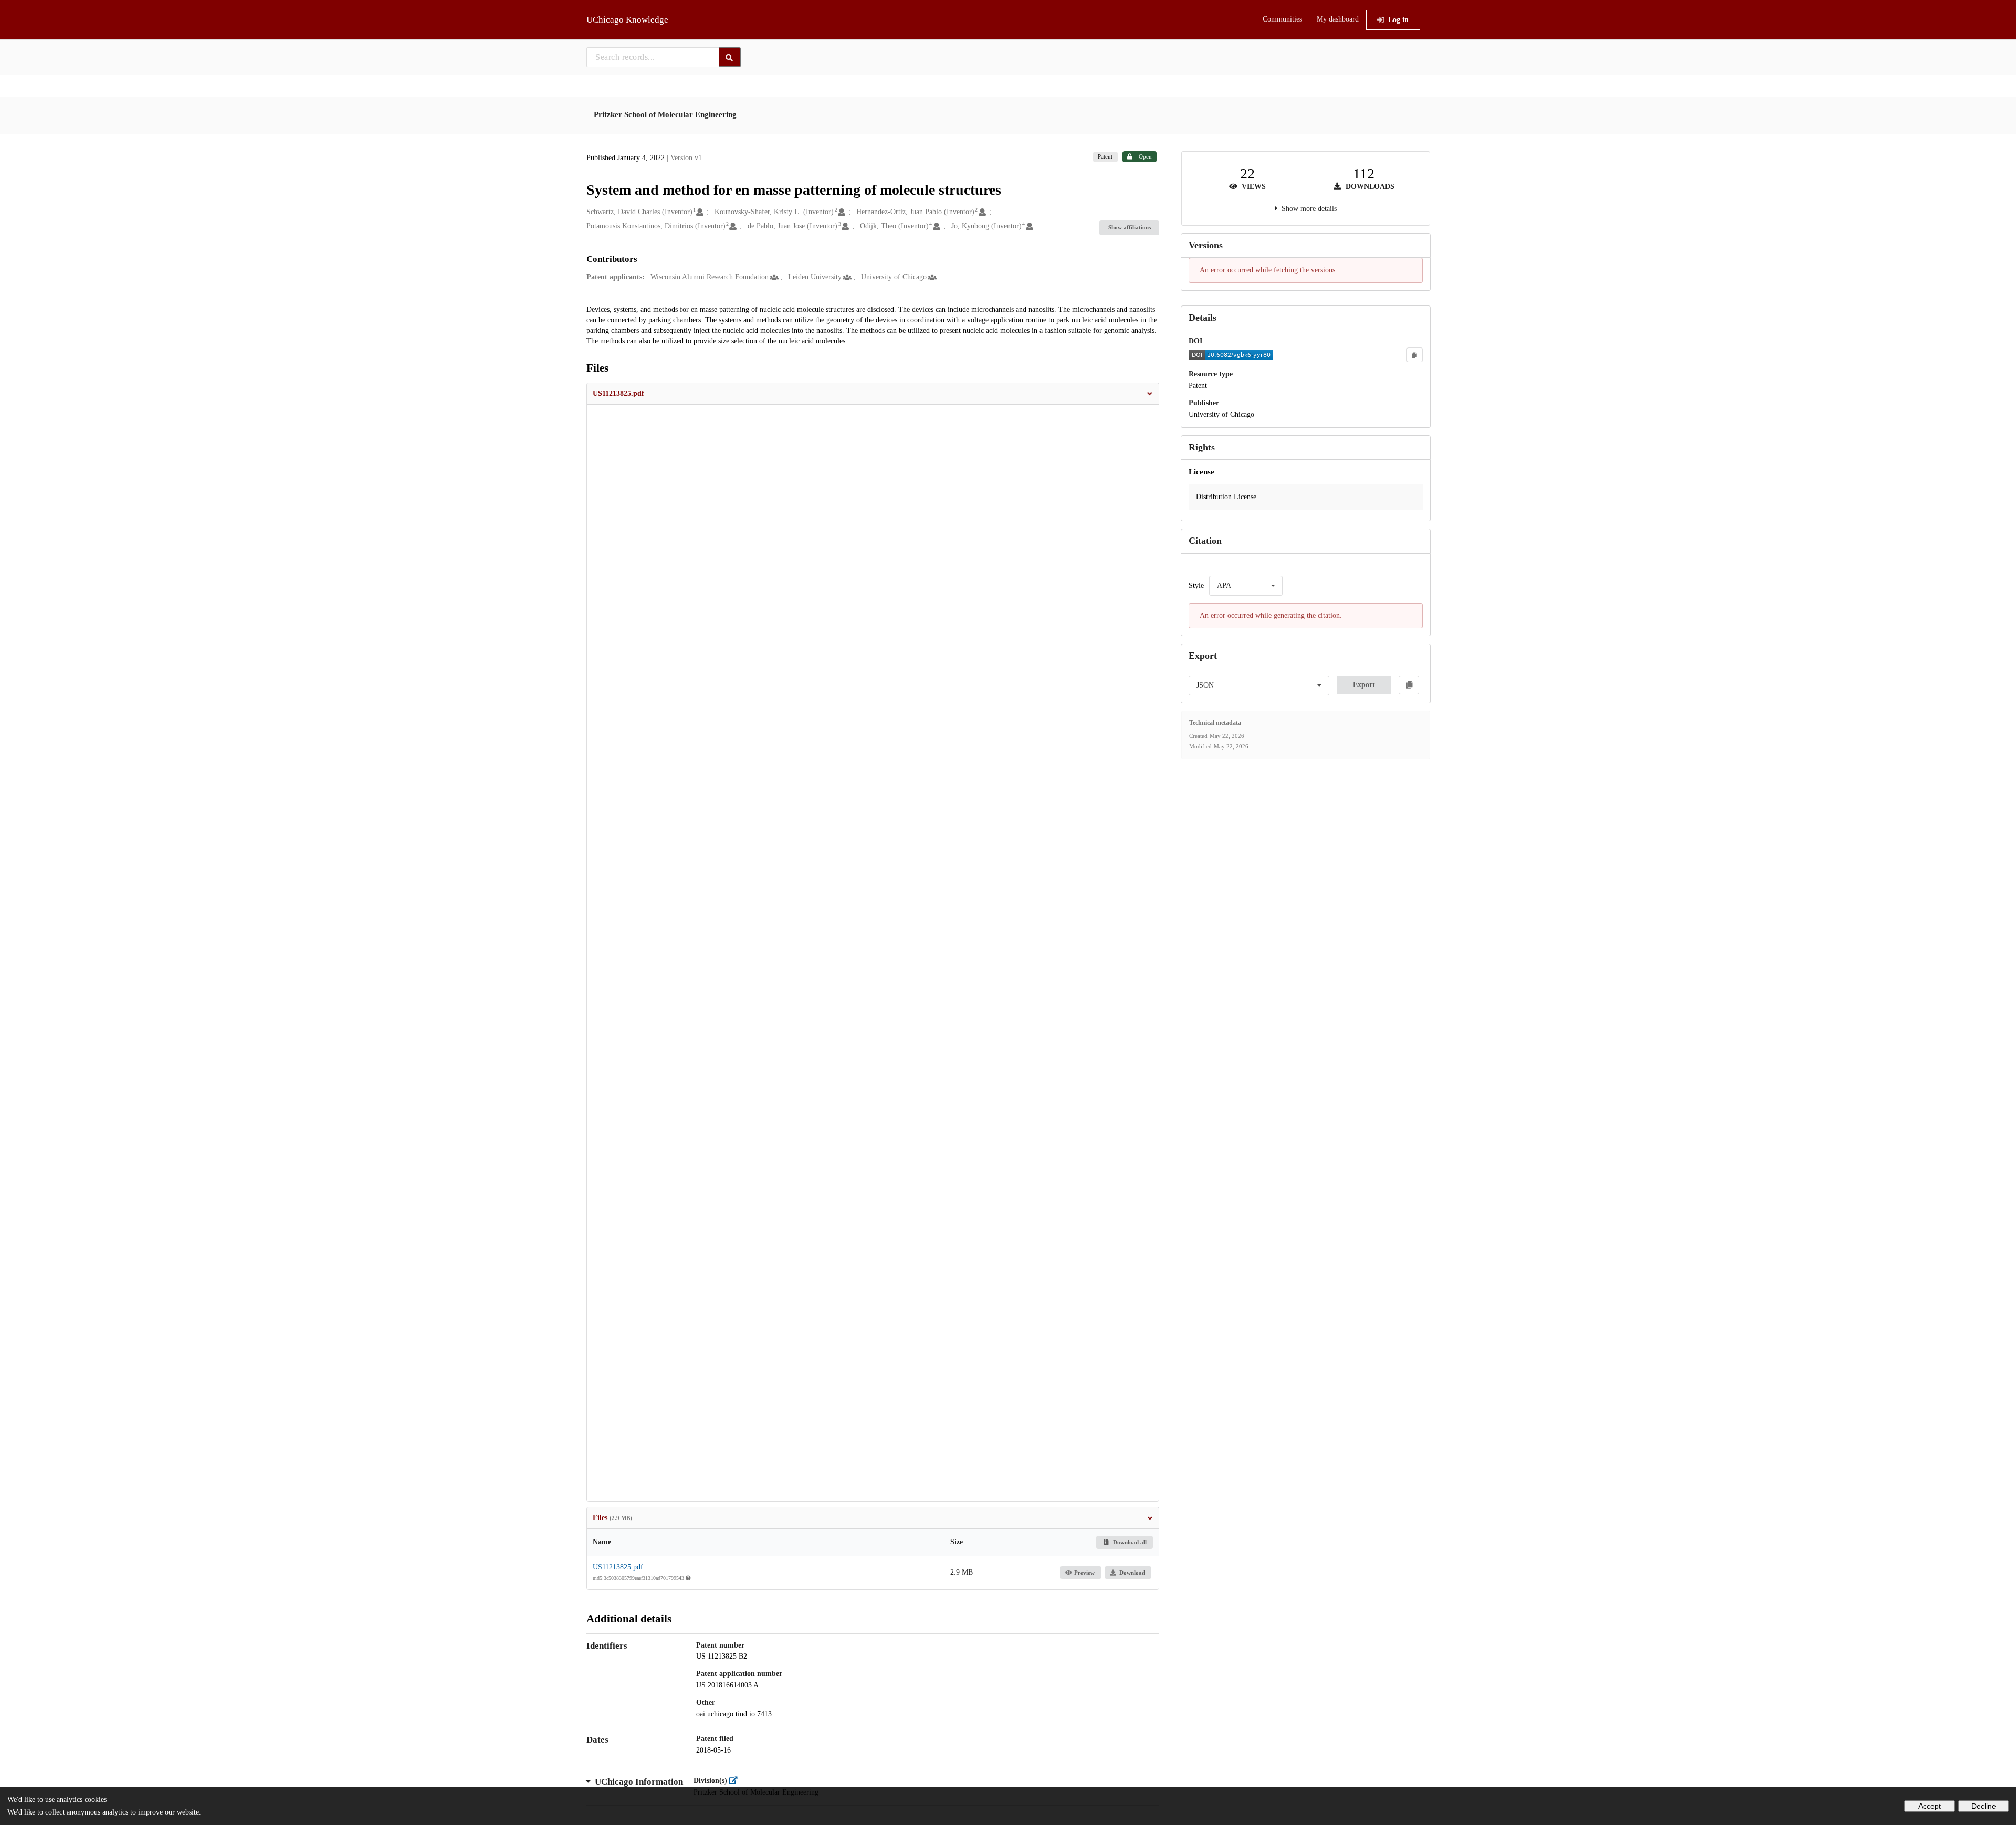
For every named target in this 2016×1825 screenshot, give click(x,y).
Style (1196, 586)
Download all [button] (1129, 1542)
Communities (1282, 19)
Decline (1984, 1806)
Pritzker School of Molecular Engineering (665, 114)
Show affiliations (1130, 227)
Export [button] (1364, 685)
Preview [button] (1084, 1573)
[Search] (730, 57)
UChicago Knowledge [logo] (627, 20)
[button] (873, 394)
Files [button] (612, 1518)
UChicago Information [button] (639, 1782)
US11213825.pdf (618, 1567)
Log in (1398, 20)
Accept (1930, 1806)
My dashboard (1338, 19)
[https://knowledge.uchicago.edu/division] (736, 1781)
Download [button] (1132, 1573)
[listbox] (1246, 586)
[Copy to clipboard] (1414, 355)
